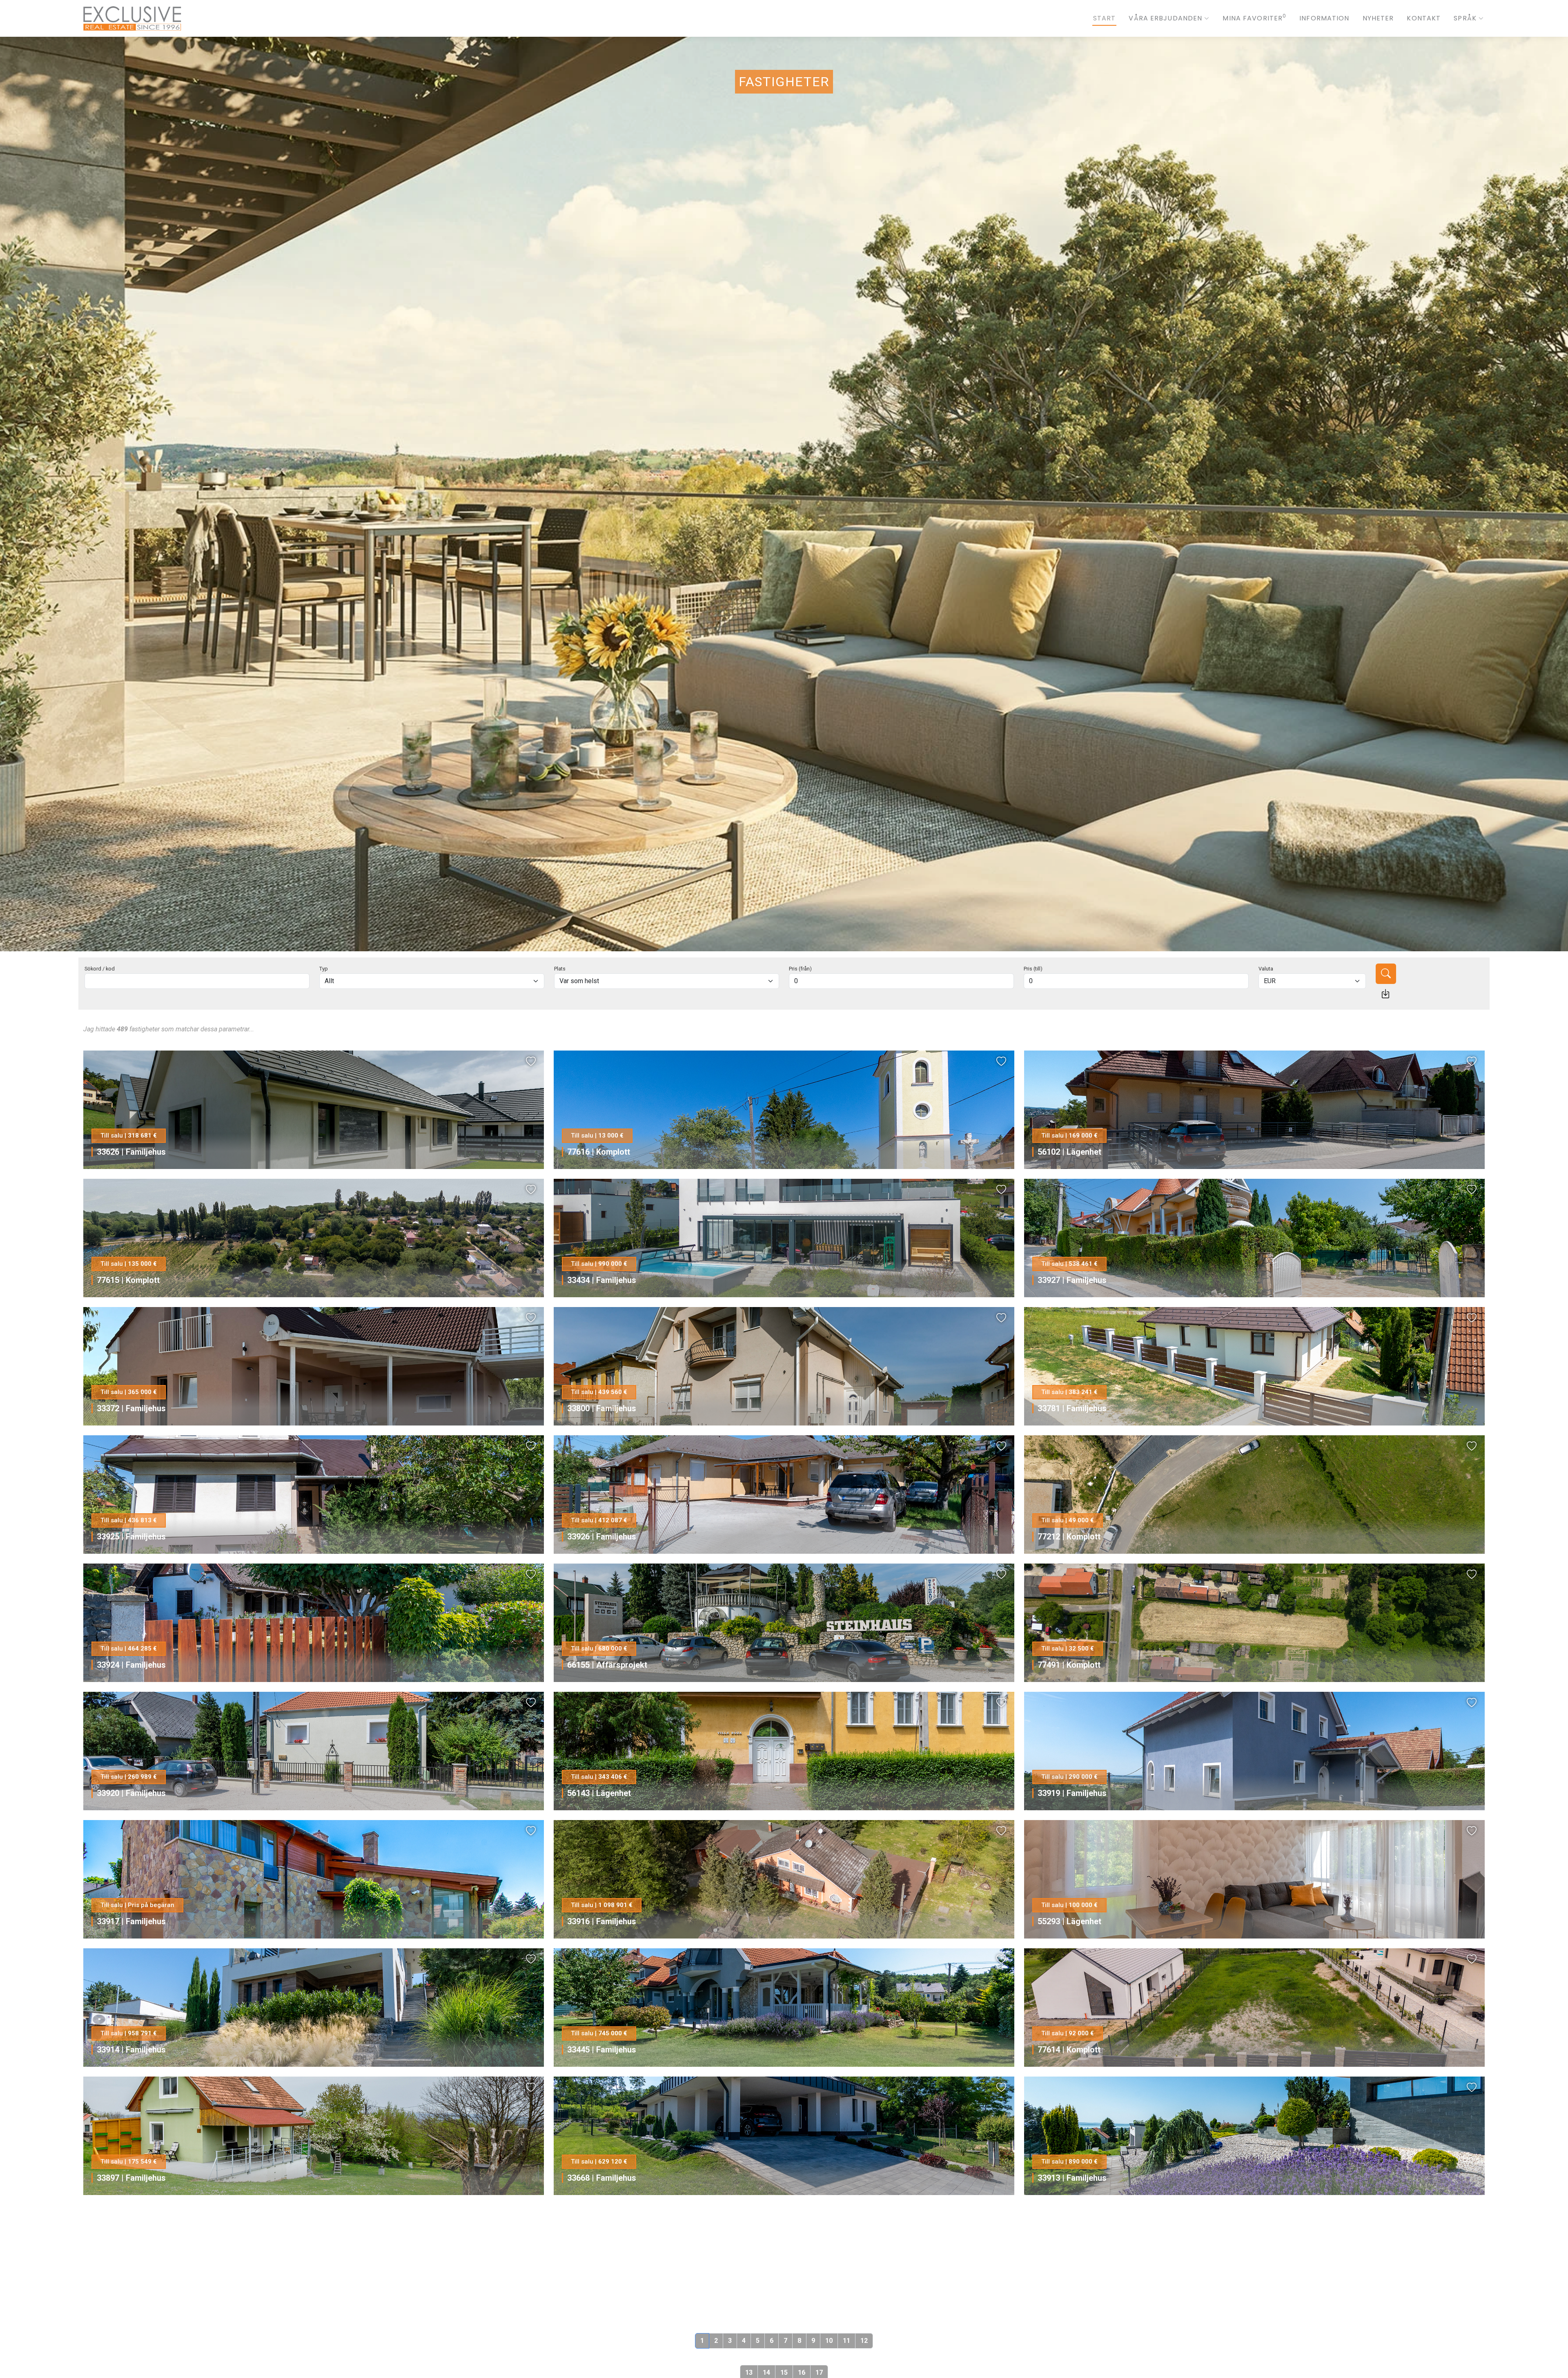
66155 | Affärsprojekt (607, 1665)
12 (864, 2341)
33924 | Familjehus (131, 1665)
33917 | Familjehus (131, 1921)
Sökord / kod (100, 969)
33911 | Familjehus (1072, 2306)
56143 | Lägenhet (599, 1793)
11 (846, 2341)
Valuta (1266, 969)
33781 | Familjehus (1072, 1408)
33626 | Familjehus (131, 1152)
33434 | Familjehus (602, 1280)
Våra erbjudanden (1165, 18)
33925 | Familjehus (131, 1537)
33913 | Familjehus (1072, 2178)
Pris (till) (1033, 969)
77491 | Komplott (1069, 1665)
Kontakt (1424, 18)
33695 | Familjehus (131, 2306)
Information (1324, 18)
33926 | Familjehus (602, 1537)
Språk (1465, 18)
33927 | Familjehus (1072, 1280)
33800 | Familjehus (602, 1408)
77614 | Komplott (1069, 2050)
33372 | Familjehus (131, 1408)
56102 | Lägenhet (1069, 1152)
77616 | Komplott (599, 1152)
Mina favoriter (1254, 18)
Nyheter (1378, 18)
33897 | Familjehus (131, 2178)
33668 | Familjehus (602, 2178)
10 (829, 2341)
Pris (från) (800, 969)
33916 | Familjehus (602, 1921)
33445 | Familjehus (602, 2050)
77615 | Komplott (128, 1280)
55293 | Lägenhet (1069, 1921)
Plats (560, 969)
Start (1105, 18)
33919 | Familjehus (1072, 1793)
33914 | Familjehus (131, 2050)
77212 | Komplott (1069, 1537)
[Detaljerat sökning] (1385, 994)
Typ (324, 969)
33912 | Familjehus (602, 2306)
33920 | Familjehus (131, 1793)
